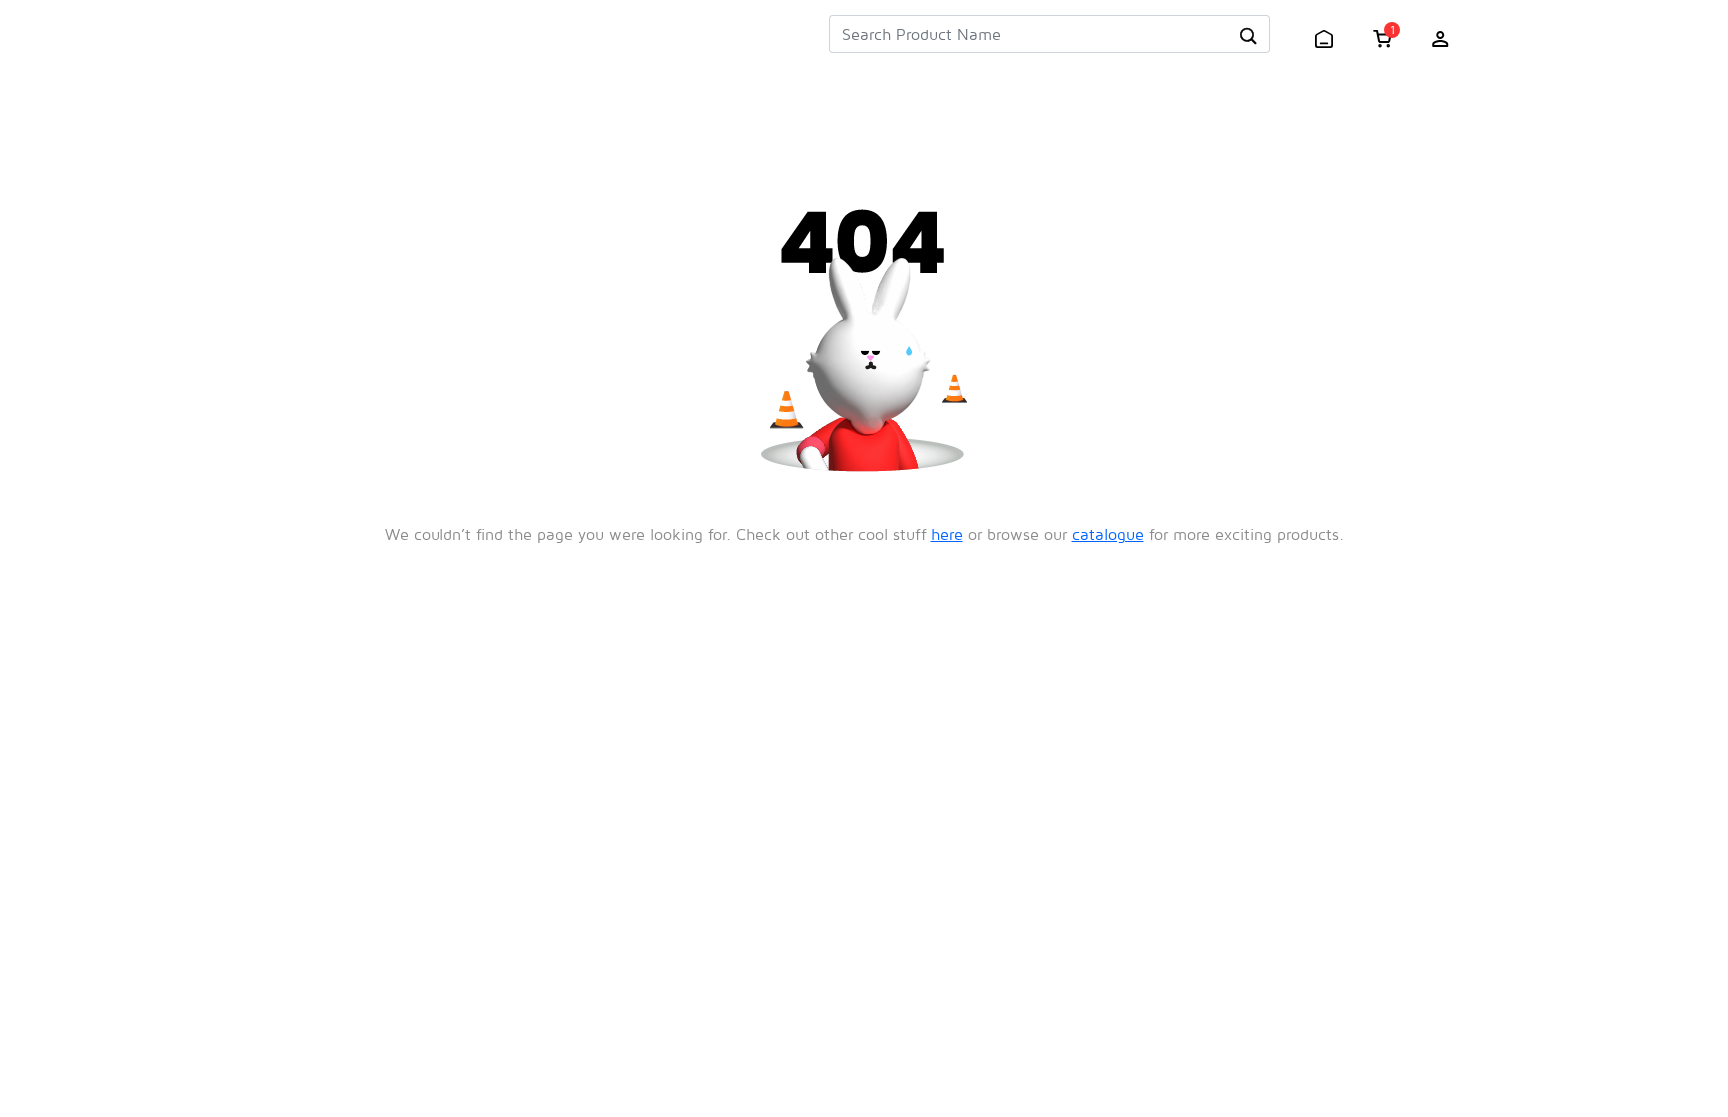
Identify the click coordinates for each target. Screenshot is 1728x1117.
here (947, 534)
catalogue (1108, 534)
